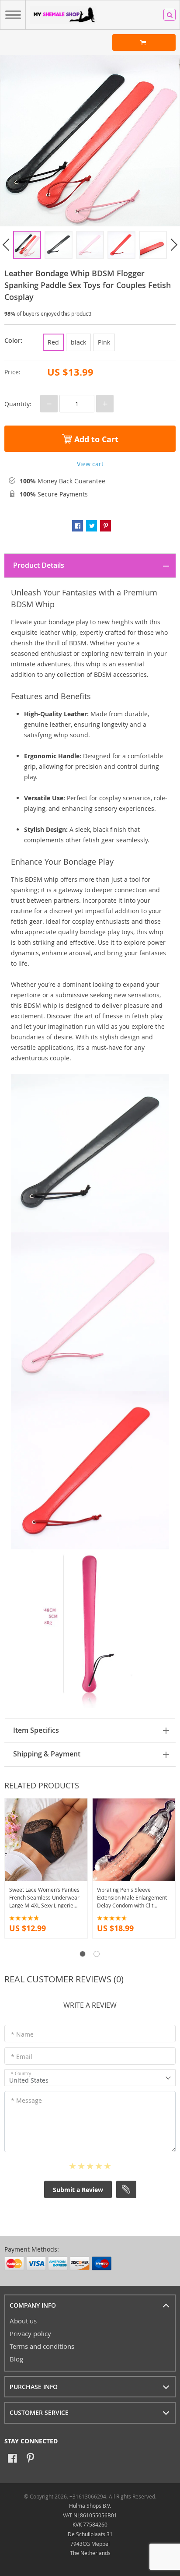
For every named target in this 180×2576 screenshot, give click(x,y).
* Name (22, 2034)
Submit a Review (78, 2190)
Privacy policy (30, 2333)
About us (23, 2321)
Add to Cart (95, 439)
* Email (22, 2057)
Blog (16, 2359)
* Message (26, 2100)
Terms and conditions (42, 2346)
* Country (21, 2074)
